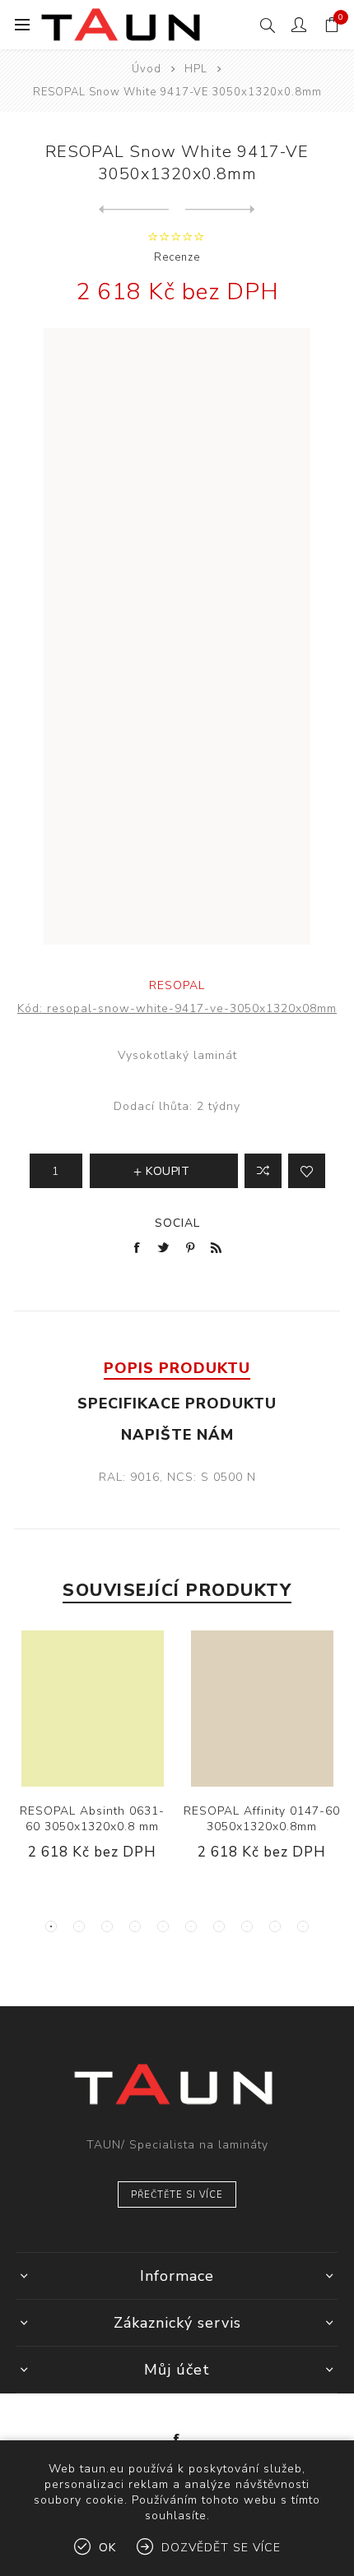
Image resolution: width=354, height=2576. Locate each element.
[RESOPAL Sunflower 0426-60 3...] (220, 210)
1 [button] (51, 1926)
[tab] (177, 1368)
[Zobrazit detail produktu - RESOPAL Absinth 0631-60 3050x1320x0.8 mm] (92, 1709)
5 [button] (163, 1926)
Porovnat (263, 1171)
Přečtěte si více (177, 2195)
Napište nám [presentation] (177, 1435)
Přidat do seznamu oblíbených (307, 1171)
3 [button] (107, 1926)
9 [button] (275, 1926)
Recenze (177, 257)
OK (107, 2548)
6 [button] (191, 1926)
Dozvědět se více (221, 2548)
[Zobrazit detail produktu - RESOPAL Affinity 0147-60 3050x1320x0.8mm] (262, 1709)
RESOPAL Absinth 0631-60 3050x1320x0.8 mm (92, 1819)
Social (177, 1223)
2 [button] (79, 1926)
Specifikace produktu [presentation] (177, 1404)
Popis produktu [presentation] (177, 1368)
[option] (92, 1758)
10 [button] (303, 1926)
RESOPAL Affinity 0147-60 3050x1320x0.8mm (262, 1819)
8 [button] (247, 1926)
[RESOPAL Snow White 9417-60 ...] (134, 210)
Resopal (177, 985)
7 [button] (219, 1926)
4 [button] (135, 1926)
